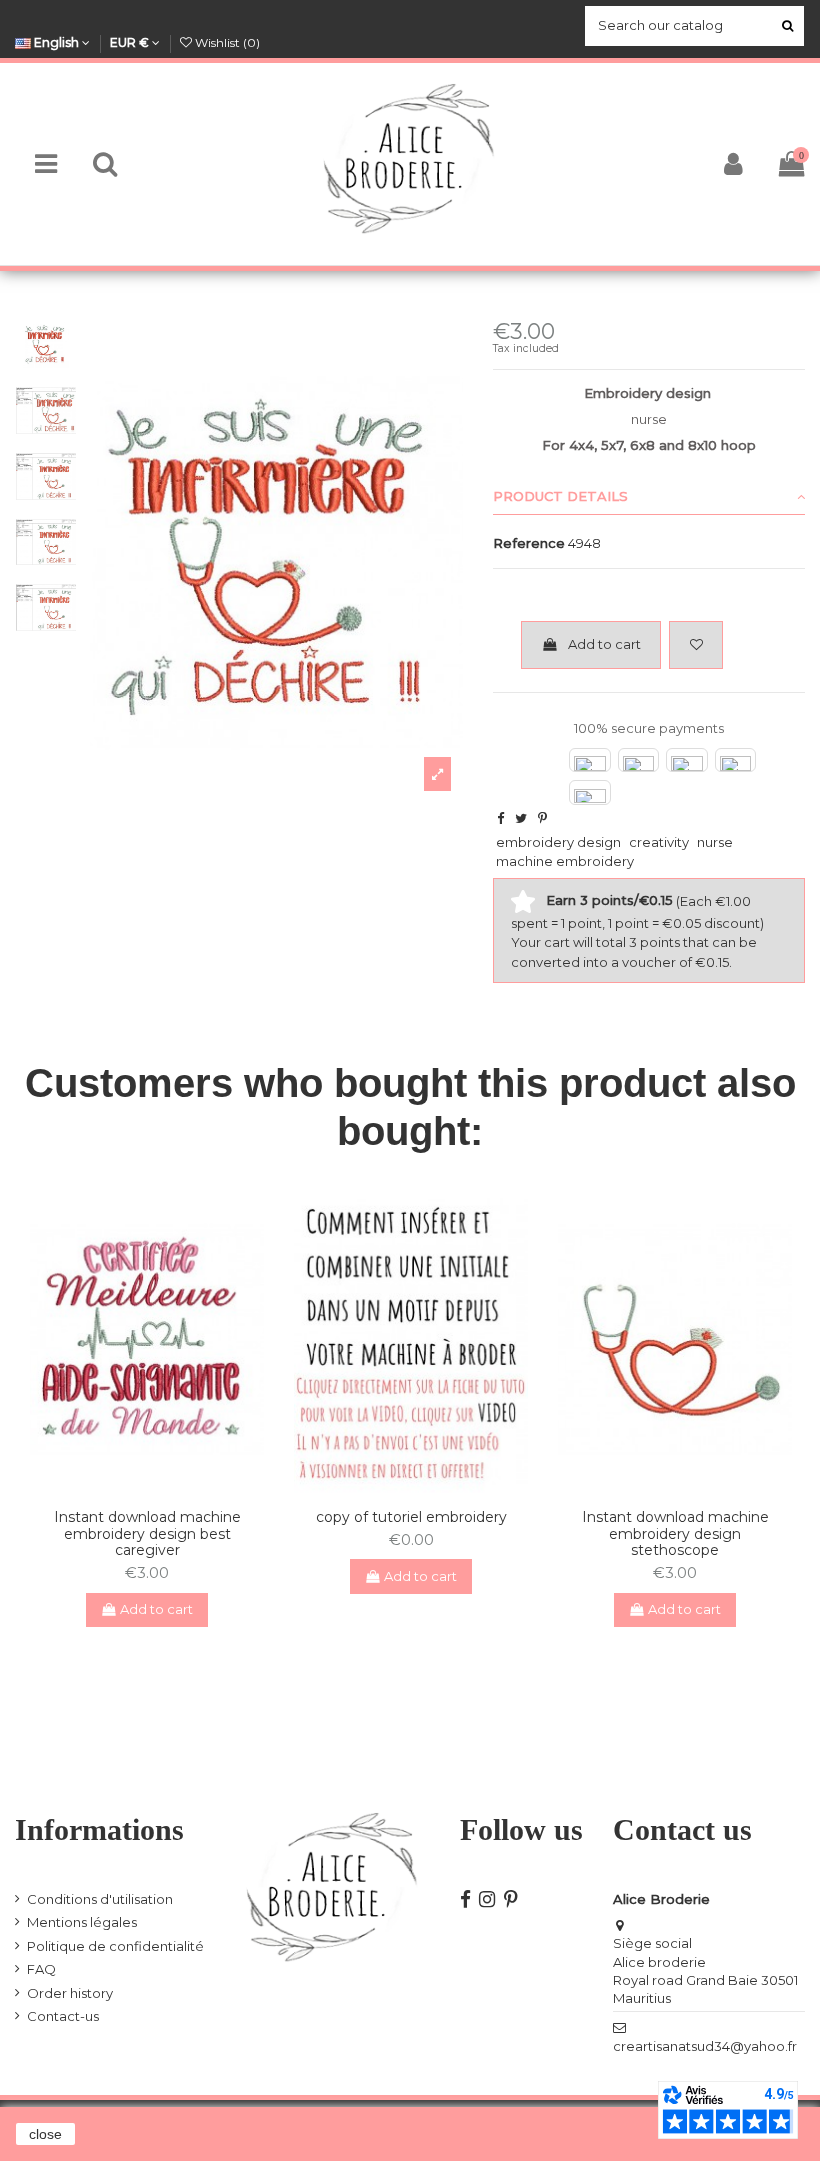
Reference (529, 543)
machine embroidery (565, 861)
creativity (659, 842)
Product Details (560, 496)
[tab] (649, 497)
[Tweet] (521, 818)
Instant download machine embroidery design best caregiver (147, 1534)
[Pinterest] (542, 818)
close (45, 2134)
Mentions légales (82, 1922)
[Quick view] (160, 1486)
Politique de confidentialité (115, 1946)
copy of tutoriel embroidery (411, 1517)
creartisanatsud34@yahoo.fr (705, 2046)
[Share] (500, 818)
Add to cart (604, 644)
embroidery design (558, 842)
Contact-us (63, 2016)
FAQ (41, 1969)
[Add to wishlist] (696, 645)
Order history (70, 1993)
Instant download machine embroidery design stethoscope (675, 1534)
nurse (715, 842)
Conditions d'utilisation (100, 1899)
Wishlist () (226, 42)
